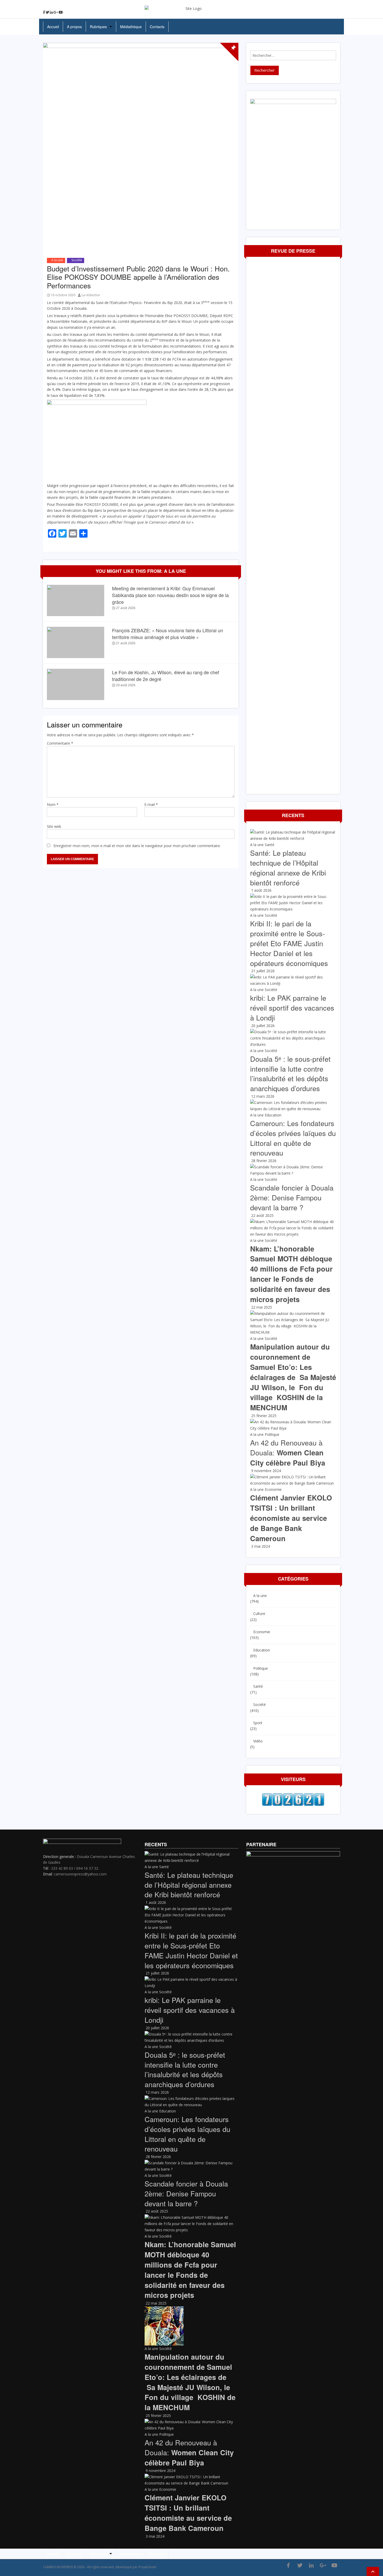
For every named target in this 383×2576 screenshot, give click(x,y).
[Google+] (56, 12)
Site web (54, 826)
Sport (258, 1723)
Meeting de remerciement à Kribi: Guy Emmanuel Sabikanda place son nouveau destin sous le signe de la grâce (170, 595)
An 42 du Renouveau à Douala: (288, 1453)
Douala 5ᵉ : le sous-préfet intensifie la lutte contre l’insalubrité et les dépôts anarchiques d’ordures (290, 1073)
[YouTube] (61, 12)
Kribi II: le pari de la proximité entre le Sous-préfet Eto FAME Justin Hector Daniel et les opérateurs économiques (289, 943)
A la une (57, 260)
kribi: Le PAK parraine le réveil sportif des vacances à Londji (292, 1008)
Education (273, 1115)
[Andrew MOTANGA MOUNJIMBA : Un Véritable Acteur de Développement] (4, 1292)
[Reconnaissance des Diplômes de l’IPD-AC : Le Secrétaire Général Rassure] (379, 1292)
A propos (74, 27)
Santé (270, 845)
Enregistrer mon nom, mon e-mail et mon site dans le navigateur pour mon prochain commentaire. (137, 846)
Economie (273, 1489)
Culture (259, 1614)
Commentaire (60, 743)
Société (77, 260)
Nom (53, 804)
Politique (272, 1434)
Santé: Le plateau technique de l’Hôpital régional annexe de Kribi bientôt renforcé (288, 867)
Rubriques (98, 27)
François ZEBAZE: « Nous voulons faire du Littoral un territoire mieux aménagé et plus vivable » (168, 634)
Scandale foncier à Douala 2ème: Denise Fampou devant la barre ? (292, 1197)
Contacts (157, 27)
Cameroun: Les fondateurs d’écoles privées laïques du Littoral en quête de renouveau (293, 1138)
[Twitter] (47, 12)
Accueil (53, 27)
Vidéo (258, 1741)
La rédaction (91, 295)
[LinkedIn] (51, 12)
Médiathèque (131, 27)
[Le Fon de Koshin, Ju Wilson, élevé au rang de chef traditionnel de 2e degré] (76, 684)
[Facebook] (44, 12)
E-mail (151, 804)
